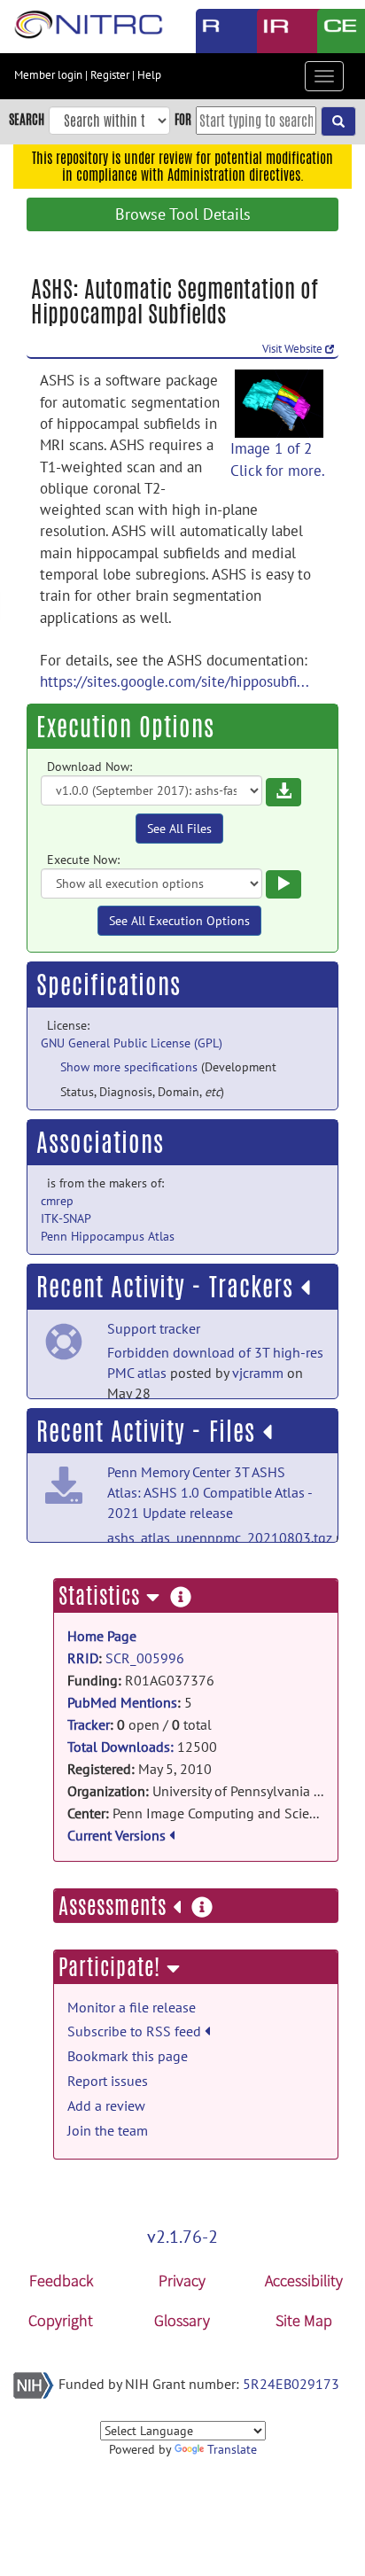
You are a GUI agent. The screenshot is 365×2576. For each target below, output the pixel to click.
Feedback (61, 2280)
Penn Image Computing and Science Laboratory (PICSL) (196, 1813)
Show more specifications (129, 1067)
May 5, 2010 (140, 1768)
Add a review (106, 2105)
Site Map (304, 2320)
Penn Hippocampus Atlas (108, 1236)
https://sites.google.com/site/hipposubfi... (175, 681)
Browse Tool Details (183, 214)
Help (149, 75)
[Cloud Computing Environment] (334, 31)
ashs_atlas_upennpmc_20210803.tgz (220, 1537)
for (183, 119)
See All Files (179, 829)
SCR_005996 (145, 1658)
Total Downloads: (120, 1747)
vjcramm (258, 1373)
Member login (48, 75)
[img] (305, 1288)
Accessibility (304, 2280)
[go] (338, 121)
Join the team (108, 2130)
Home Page (102, 1636)
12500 (142, 1746)
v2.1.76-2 (182, 2237)
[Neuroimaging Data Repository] (274, 31)
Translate (232, 2449)
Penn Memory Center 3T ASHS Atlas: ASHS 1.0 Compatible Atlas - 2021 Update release (210, 1492)
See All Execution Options (179, 921)
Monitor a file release (132, 2007)
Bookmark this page (128, 2056)
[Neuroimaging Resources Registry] (213, 31)
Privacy (182, 2280)
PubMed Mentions (122, 1702)
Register (110, 75)
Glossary (182, 2320)
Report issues (108, 2081)
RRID (83, 1658)
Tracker (89, 1724)
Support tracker (154, 1328)
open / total (140, 1724)
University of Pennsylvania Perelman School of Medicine (196, 1790)
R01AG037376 (141, 1680)
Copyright (61, 2320)
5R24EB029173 (291, 2384)
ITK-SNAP (66, 1218)
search (27, 119)
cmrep (57, 1201)
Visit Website (294, 349)
